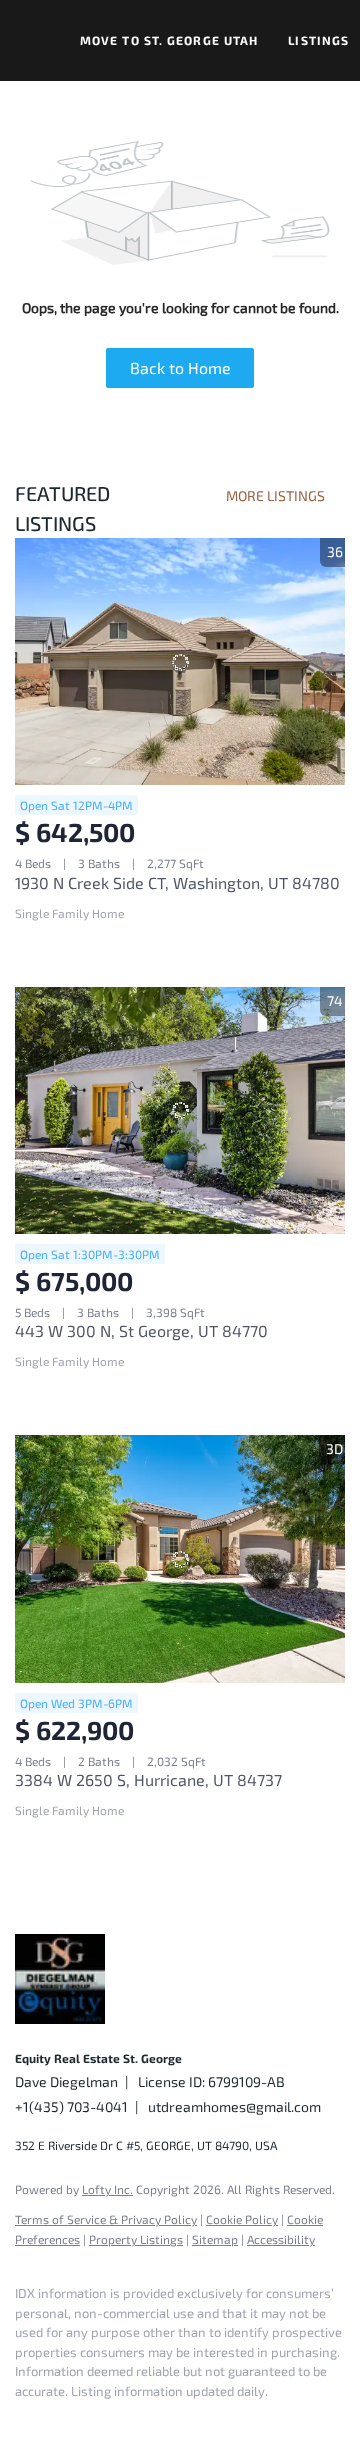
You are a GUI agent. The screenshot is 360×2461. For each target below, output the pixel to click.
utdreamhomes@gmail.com (234, 2106)
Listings (318, 40)
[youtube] (185, 2421)
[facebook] (25, 2421)
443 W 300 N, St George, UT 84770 (141, 1330)
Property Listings (136, 2239)
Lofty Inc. (107, 2189)
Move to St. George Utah (169, 40)
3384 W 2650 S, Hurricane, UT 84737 (148, 1779)
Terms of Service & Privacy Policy (106, 2219)
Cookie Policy (242, 2219)
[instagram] (145, 2421)
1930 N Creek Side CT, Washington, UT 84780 (177, 882)
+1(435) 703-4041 (71, 2106)
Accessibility (281, 2239)
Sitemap (215, 2239)
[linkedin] (65, 2421)
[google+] (225, 2421)
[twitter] (105, 2421)
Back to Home (180, 367)
